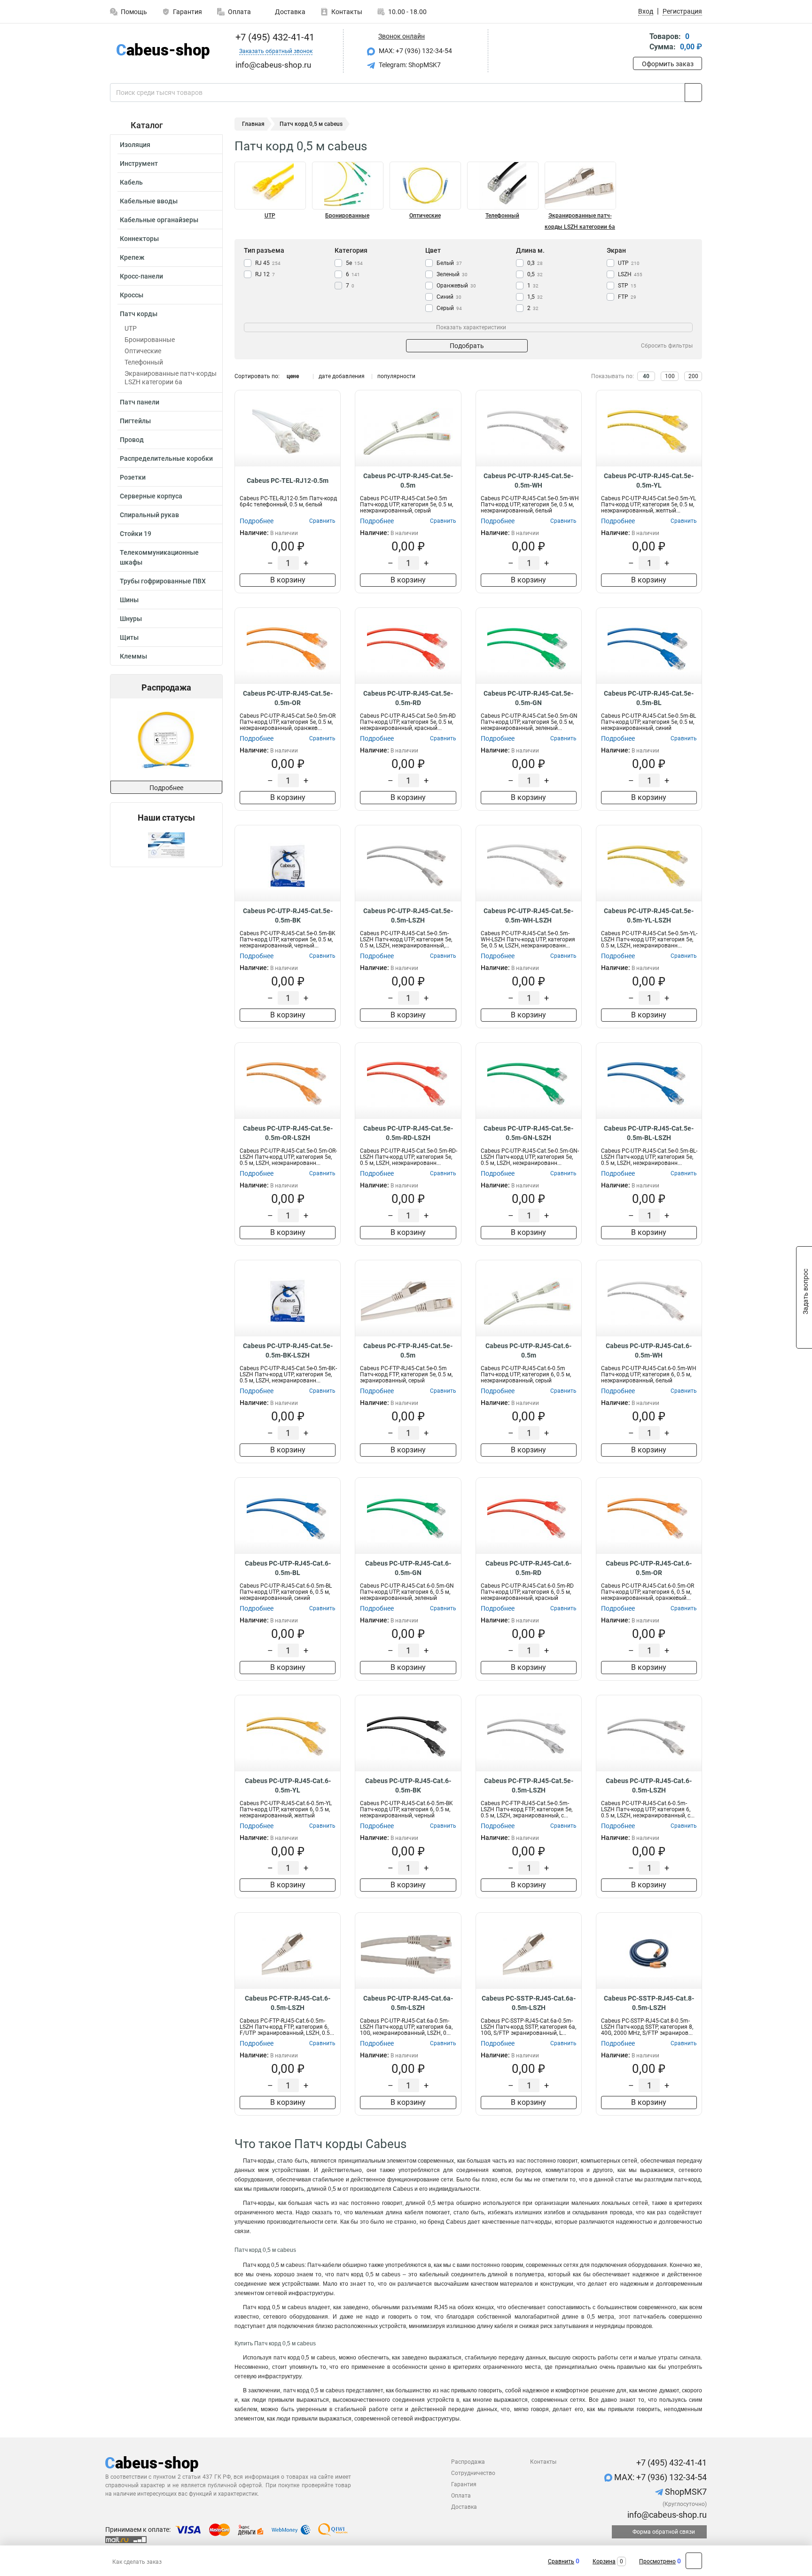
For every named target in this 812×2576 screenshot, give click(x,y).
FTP (627, 297)
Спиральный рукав (149, 515)
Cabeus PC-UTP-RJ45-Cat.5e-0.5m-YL (649, 481)
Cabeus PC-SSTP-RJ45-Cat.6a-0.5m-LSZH (529, 2003)
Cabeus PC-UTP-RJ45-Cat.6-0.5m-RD (528, 1568)
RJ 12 (265, 274)
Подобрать (467, 346)
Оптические (143, 351)
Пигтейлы (135, 421)
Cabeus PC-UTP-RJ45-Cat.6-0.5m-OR (649, 1568)
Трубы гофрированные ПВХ (163, 581)
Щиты (129, 637)
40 (646, 376)
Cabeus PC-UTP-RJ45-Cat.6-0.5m (528, 1350)
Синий (449, 297)
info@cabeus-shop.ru (666, 2515)
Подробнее (166, 788)
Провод (132, 440)
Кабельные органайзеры (159, 220)
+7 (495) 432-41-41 (274, 37)
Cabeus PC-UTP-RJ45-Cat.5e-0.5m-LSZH (408, 916)
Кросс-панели (141, 276)
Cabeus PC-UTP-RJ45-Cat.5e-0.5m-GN (528, 698)
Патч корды (139, 314)
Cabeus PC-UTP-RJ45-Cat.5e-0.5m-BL (649, 698)
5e (354, 263)
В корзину (288, 580)
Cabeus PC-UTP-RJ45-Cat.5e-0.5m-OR (288, 698)
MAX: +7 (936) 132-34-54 (415, 51)
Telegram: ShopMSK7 (409, 65)
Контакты (347, 12)
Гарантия (187, 12)
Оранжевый (456, 286)
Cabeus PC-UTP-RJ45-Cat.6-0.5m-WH (649, 1350)
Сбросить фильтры (667, 346)
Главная (253, 124)
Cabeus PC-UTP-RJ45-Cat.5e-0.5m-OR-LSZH (288, 1133)
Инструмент (139, 163)
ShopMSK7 (685, 2492)
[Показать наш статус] (166, 845)
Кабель (131, 182)
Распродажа (468, 2462)
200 (693, 376)
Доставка (289, 12)
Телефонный (144, 362)
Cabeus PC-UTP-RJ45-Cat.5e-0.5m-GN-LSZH (528, 1133)
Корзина (604, 2561)
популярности (396, 376)
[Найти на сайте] (693, 93)
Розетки (133, 477)
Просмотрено (657, 2561)
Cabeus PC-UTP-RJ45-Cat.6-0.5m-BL (288, 1568)
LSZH (630, 274)
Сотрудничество (473, 2473)
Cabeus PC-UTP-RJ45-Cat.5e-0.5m (408, 481)
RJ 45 (268, 263)
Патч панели (140, 402)
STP (627, 286)
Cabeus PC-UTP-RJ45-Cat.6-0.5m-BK (408, 1785)
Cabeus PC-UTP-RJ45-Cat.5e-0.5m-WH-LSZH (528, 916)
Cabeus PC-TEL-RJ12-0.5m (288, 481)
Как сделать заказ (137, 2562)
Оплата (239, 12)
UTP (131, 328)
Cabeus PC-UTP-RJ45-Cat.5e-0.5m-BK (288, 916)
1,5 (535, 297)
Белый (449, 263)
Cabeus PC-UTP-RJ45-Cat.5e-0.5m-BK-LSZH (288, 1350)
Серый (449, 308)
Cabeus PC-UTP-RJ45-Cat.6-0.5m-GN (408, 1568)
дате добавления (342, 376)
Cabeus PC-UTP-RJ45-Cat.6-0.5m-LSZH (649, 1785)
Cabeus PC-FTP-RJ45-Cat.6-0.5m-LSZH (288, 2003)
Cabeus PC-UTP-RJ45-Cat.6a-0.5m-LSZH (408, 2003)
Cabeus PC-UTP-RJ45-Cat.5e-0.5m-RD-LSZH (408, 1133)
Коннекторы (139, 239)
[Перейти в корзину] (640, 43)
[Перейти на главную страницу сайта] (163, 51)
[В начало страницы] (694, 2561)
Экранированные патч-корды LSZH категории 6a (171, 378)
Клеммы (133, 656)
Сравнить (561, 2561)
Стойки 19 (136, 534)
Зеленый (452, 274)
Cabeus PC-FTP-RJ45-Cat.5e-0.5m (408, 1350)
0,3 (535, 263)
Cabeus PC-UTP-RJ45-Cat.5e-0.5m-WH (528, 481)
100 (670, 376)
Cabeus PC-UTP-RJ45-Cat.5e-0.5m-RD (408, 698)
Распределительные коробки (166, 458)
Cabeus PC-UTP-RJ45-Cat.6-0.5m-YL (288, 1785)
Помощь (134, 12)
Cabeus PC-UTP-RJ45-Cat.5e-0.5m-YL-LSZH (649, 916)
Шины (129, 600)
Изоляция (135, 145)
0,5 (535, 274)
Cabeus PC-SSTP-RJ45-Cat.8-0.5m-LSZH (649, 2003)
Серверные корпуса (151, 496)
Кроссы (132, 295)
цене (293, 376)
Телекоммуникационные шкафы (159, 557)
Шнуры (131, 619)
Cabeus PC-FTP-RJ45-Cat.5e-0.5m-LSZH (529, 1785)
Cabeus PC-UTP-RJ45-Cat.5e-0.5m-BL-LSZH (649, 1133)
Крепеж (132, 257)
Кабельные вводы (149, 201)
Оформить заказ (668, 64)
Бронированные (150, 340)
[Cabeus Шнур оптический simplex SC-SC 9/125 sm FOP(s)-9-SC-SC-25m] (123, 740)
